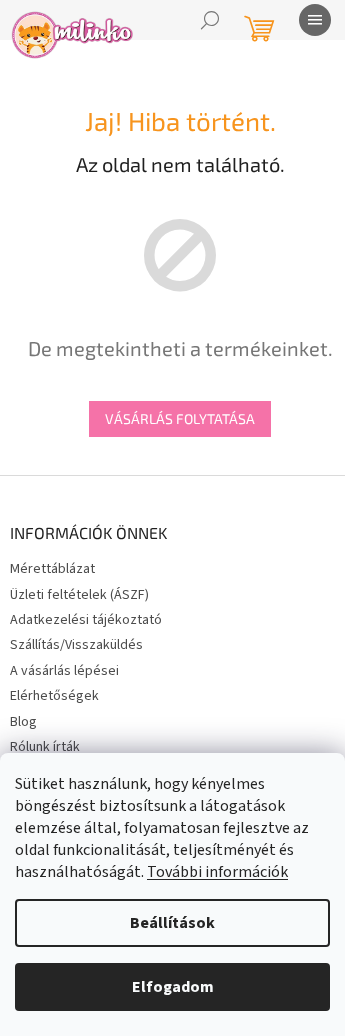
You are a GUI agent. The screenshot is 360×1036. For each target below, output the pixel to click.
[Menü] (315, 20)
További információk (217, 872)
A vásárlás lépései (64, 671)
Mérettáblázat (52, 569)
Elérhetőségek (54, 696)
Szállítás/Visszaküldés (76, 645)
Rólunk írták (45, 747)
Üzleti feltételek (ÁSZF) (79, 595)
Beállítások (172, 923)
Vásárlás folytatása (180, 418)
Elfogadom (173, 987)
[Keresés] (210, 20)
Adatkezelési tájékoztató (86, 620)
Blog (23, 722)
